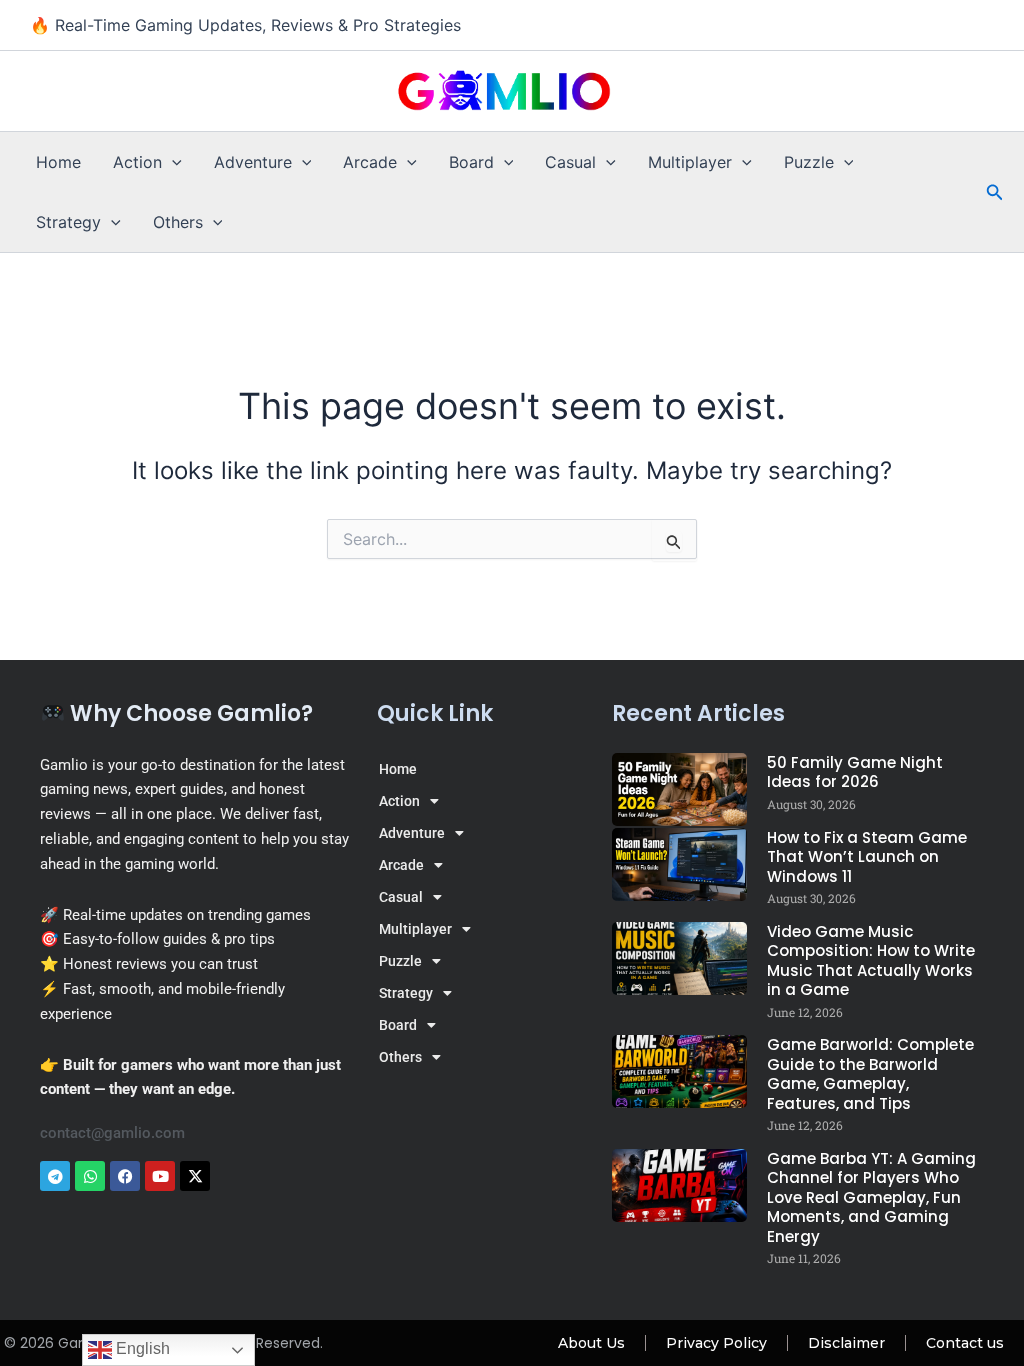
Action (137, 162)
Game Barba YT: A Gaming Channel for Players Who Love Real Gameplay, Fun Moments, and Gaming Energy (871, 1197)
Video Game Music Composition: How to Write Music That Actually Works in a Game (871, 961)
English (141, 1348)
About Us (591, 1343)
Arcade (370, 162)
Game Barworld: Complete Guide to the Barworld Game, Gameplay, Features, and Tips (870, 1074)
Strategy (68, 222)
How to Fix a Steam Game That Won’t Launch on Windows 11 (867, 857)
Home (58, 162)
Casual (570, 162)
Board (471, 162)
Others (178, 222)
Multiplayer (690, 162)
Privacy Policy (716, 1343)
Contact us (965, 1343)
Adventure (253, 162)
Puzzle (809, 162)
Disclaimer (846, 1343)
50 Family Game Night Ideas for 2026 (855, 772)
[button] (172, 162)
